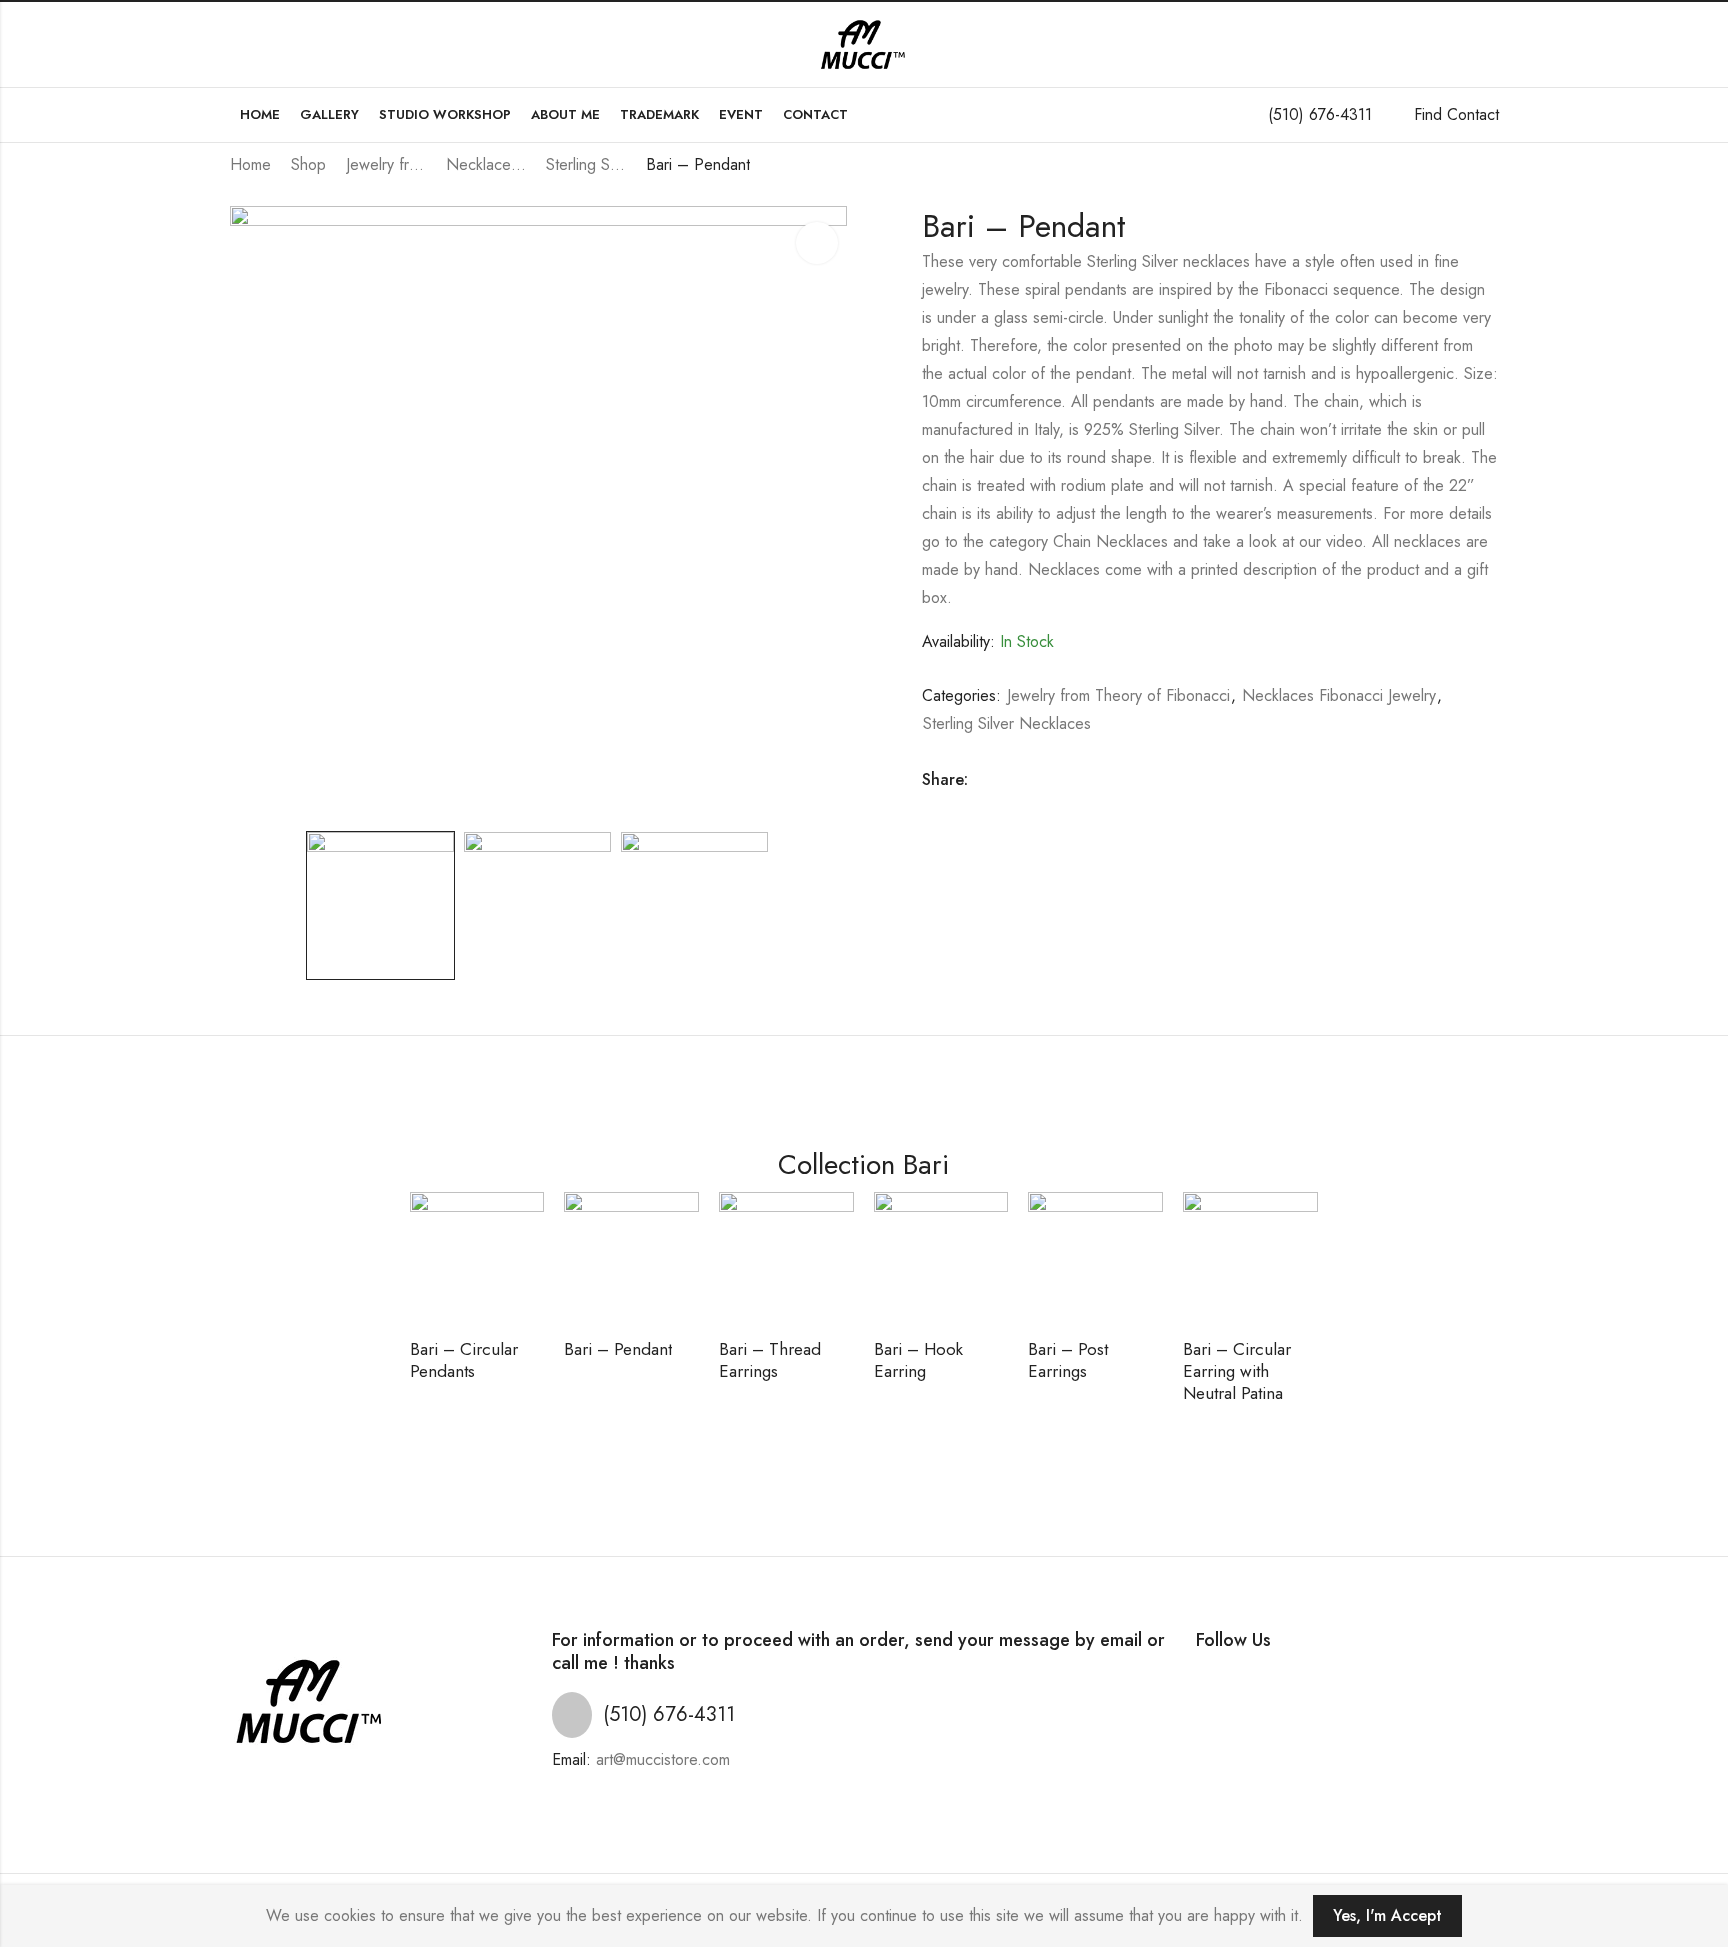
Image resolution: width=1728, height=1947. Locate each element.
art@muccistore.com (663, 1759)
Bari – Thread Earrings (770, 1360)
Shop (308, 164)
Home (250, 164)
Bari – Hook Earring (918, 1360)
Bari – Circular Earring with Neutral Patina (1237, 1371)
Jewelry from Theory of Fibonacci (386, 164)
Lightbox (817, 243)
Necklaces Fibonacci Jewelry (486, 164)
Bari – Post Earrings (1068, 1360)
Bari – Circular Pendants (464, 1360)
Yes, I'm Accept (1387, 1915)
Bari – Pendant (618, 1349)
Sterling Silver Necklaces (586, 164)
